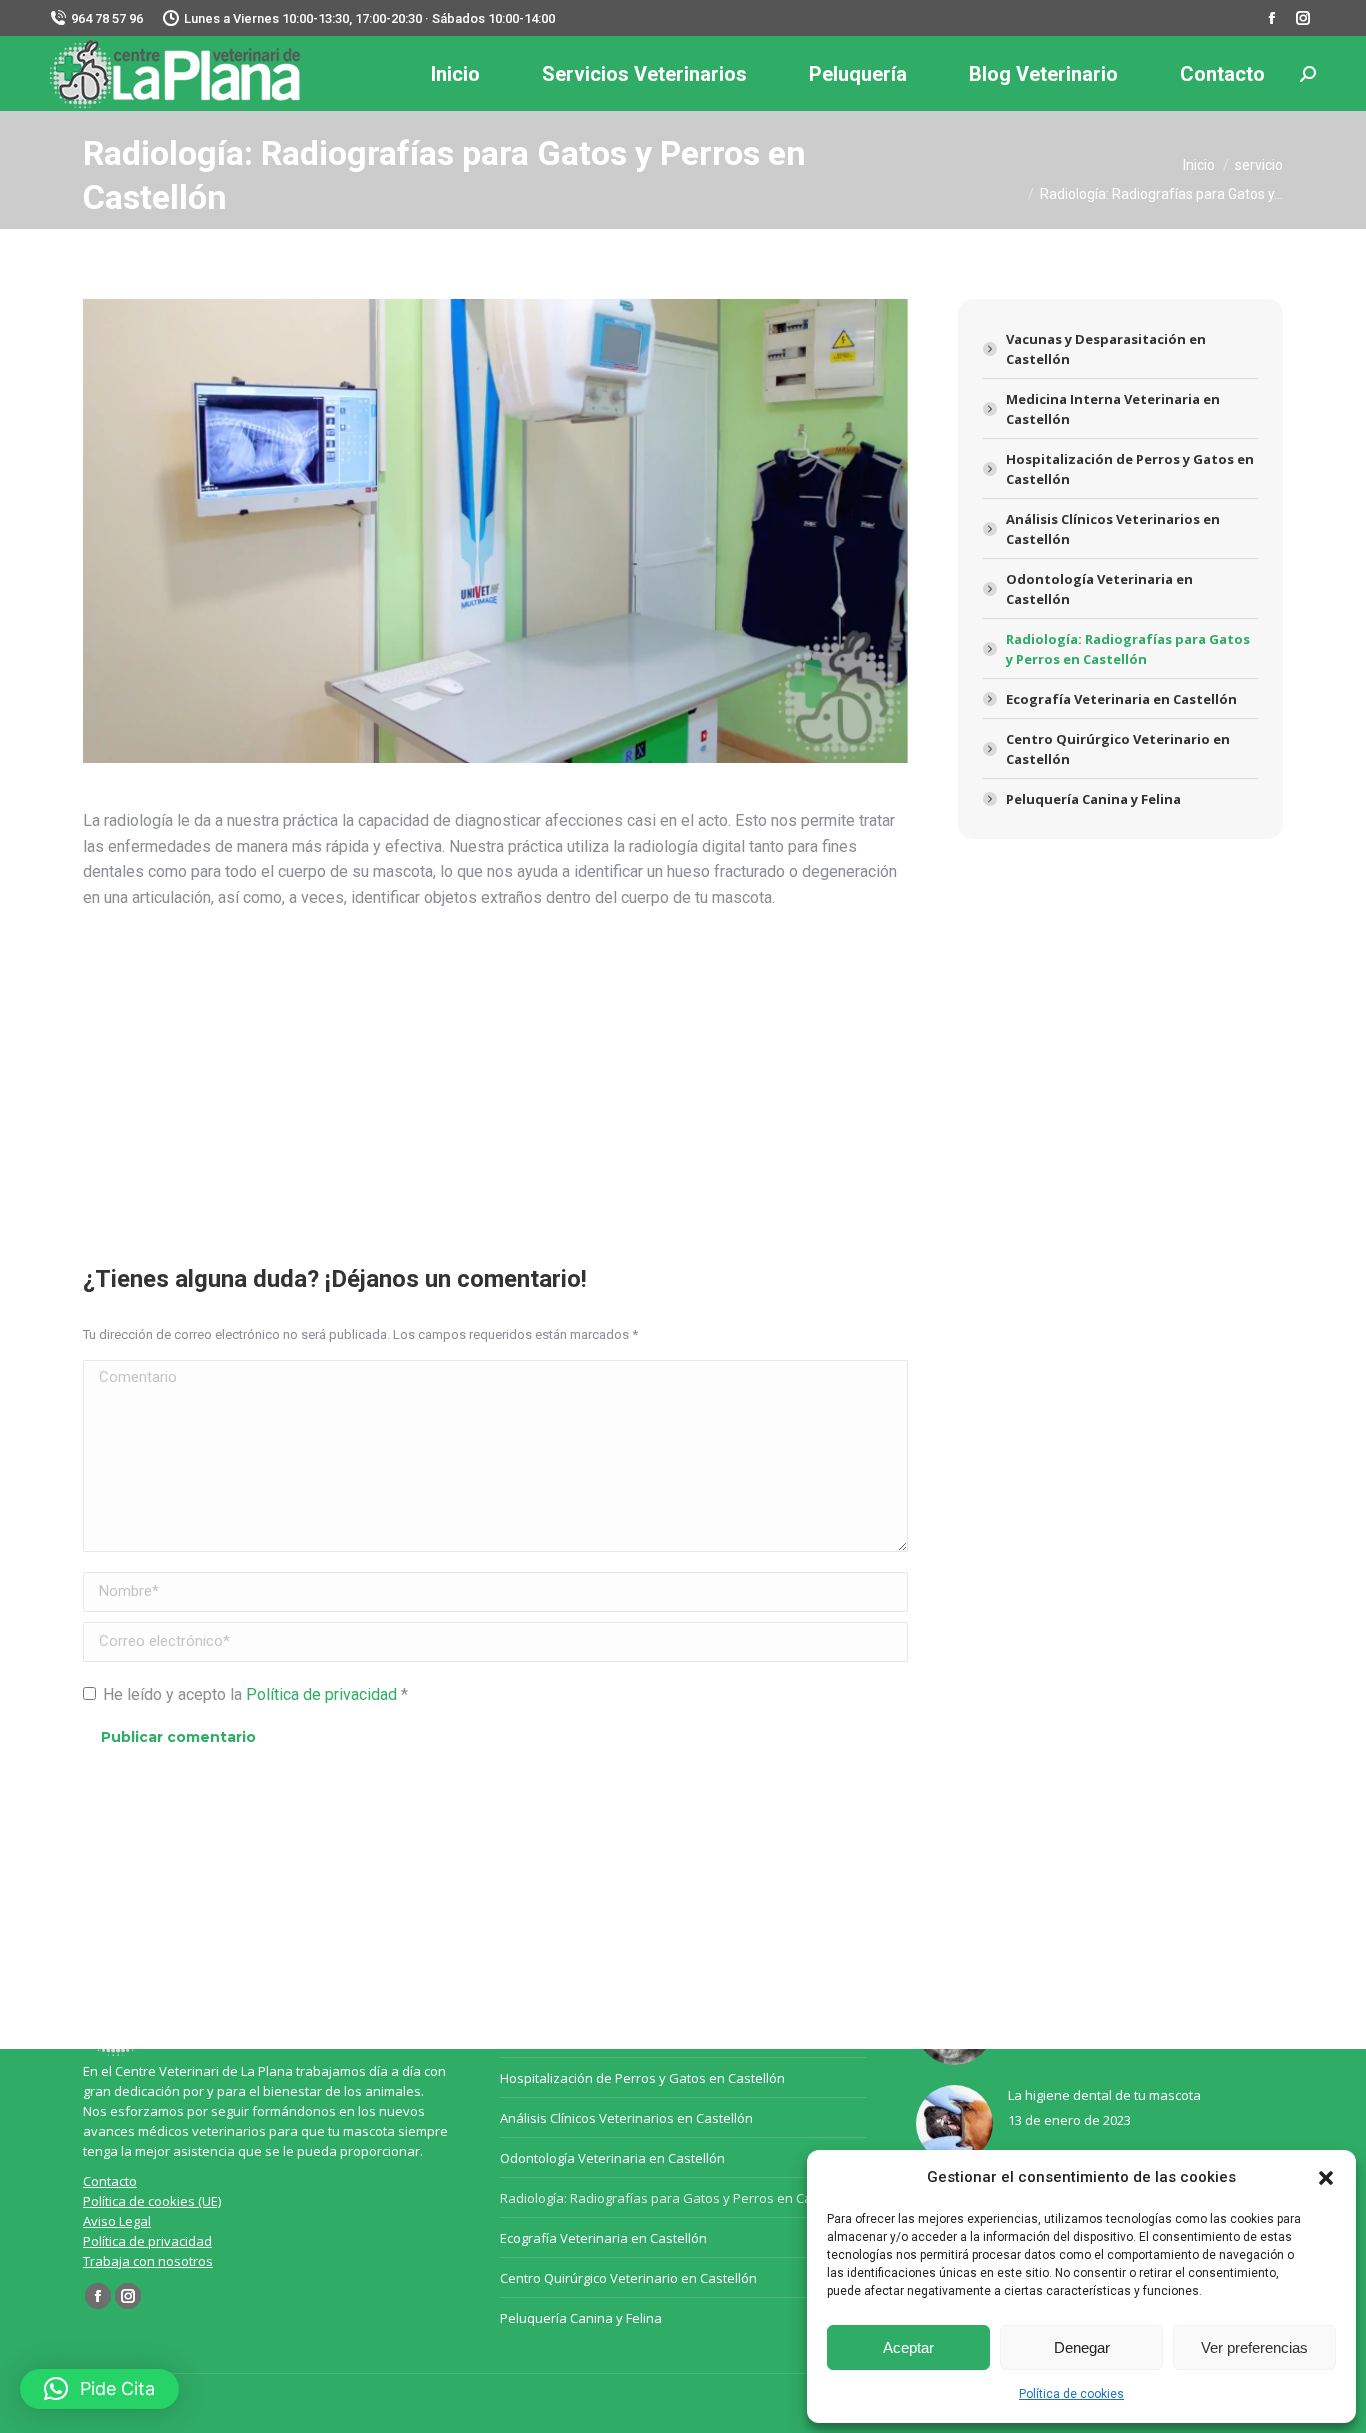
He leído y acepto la (255, 1694)
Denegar (1082, 2347)
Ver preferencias (1254, 2347)
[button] (1326, 2178)
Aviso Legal (117, 2221)
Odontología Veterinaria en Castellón (1099, 589)
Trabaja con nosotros (148, 2261)
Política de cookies (1071, 2394)
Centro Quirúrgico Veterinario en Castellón (1118, 749)
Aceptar (908, 2347)
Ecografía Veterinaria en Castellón (1121, 699)
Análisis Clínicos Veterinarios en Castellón (1113, 529)
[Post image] (954, 2123)
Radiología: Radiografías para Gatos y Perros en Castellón (1128, 649)
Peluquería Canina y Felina (1093, 799)
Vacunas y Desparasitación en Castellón (1106, 349)
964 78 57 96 (107, 18)
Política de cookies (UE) (152, 2201)
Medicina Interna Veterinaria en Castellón (1113, 409)
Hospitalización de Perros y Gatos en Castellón (1130, 469)
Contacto (110, 2181)
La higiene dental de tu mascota (1104, 2095)
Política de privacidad (323, 1694)
